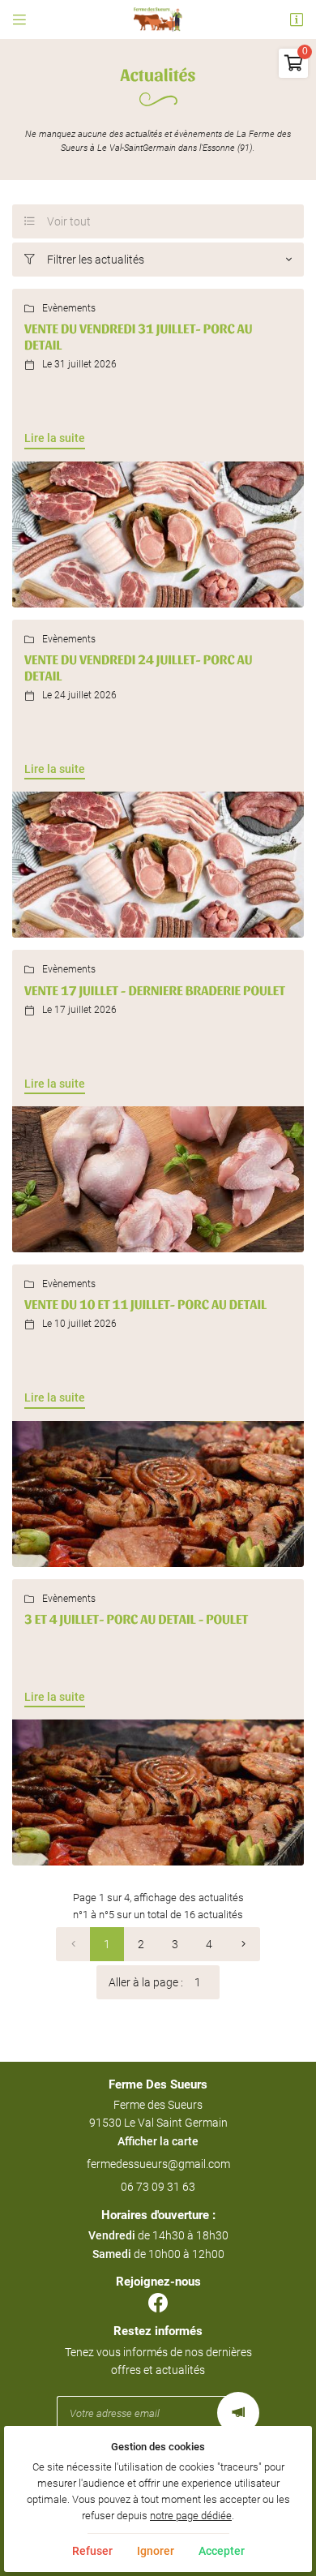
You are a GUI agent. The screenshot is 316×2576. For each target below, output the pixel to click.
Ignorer (156, 2551)
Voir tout (58, 221)
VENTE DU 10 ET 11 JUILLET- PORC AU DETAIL (145, 1304)
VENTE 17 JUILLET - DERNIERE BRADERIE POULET (155, 990)
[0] (73, 1944)
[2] (243, 1944)
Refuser (92, 2551)
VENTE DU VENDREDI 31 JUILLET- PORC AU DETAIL (139, 337)
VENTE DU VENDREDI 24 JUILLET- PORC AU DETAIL (139, 668)
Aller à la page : (146, 1982)
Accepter (222, 2551)
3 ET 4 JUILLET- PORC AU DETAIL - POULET (136, 1619)
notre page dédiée (191, 2516)
